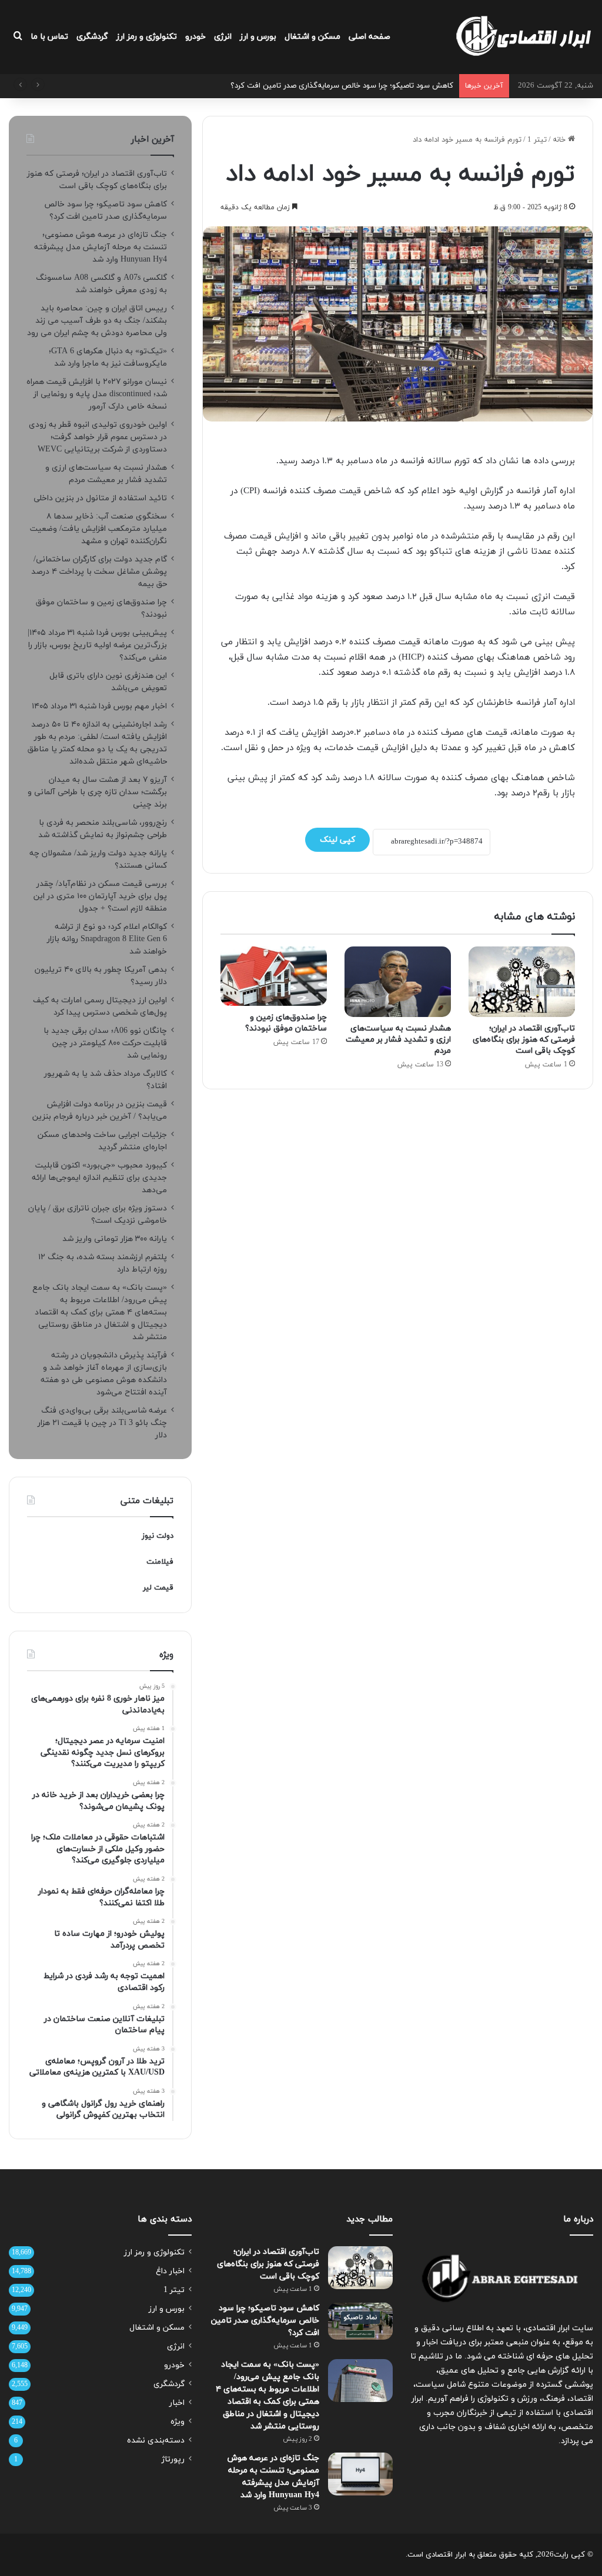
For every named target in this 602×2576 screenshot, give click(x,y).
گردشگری (92, 37)
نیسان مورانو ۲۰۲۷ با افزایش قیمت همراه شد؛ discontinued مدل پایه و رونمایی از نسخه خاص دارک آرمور (97, 394)
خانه (560, 140)
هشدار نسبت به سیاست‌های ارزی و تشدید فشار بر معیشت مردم (398, 1040)
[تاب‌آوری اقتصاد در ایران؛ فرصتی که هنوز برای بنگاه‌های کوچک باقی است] (522, 982)
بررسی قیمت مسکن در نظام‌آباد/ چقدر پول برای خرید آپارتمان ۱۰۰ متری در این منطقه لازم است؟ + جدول (100, 896)
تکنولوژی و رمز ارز (147, 37)
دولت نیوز (158, 1536)
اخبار (177, 2403)
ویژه (178, 2422)
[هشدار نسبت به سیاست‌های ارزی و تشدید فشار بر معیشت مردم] (398, 982)
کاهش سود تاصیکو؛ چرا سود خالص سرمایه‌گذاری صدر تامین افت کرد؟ (265, 2321)
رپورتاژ (173, 2459)
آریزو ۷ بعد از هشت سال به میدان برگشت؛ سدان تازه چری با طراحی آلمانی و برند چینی (97, 792)
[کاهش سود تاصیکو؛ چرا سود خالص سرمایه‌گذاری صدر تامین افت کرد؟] (360, 2321)
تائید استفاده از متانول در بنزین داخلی (100, 498)
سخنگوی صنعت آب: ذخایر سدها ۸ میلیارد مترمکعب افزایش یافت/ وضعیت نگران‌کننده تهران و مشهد (98, 529)
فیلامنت (160, 1562)
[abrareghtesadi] (524, 37)
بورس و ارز (258, 37)
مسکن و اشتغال (312, 37)
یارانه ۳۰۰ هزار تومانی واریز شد (115, 1239)
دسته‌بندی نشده (156, 2440)
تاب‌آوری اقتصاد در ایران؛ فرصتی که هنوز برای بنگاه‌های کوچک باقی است (524, 1040)
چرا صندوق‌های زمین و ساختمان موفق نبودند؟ (286, 1023)
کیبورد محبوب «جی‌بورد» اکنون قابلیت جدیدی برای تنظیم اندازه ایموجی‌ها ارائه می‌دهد (99, 1178)
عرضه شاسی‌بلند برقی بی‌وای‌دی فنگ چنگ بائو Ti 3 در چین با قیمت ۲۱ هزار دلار (102, 1423)
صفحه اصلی (369, 37)
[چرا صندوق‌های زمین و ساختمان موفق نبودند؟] (274, 976)
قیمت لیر (158, 1588)
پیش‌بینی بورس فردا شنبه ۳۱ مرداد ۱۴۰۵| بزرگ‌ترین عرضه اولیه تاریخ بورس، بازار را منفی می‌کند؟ (97, 645)
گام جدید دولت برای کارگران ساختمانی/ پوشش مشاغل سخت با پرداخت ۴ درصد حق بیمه (99, 572)
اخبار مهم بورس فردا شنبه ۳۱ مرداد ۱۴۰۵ (99, 706)
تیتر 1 (537, 140)
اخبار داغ (170, 2271)
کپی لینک (337, 840)
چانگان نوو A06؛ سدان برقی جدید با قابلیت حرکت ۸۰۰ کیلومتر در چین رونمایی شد (105, 1043)
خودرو (195, 37)
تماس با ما (49, 37)
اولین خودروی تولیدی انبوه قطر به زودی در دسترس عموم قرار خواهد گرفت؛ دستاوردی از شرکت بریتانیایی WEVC (98, 437)
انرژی (223, 37)
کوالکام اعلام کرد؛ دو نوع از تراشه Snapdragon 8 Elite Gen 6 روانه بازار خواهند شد (107, 939)
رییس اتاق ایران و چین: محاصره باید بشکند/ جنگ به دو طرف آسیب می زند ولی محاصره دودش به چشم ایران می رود (97, 321)
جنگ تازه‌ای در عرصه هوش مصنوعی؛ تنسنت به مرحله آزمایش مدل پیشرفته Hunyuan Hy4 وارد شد (101, 247)
